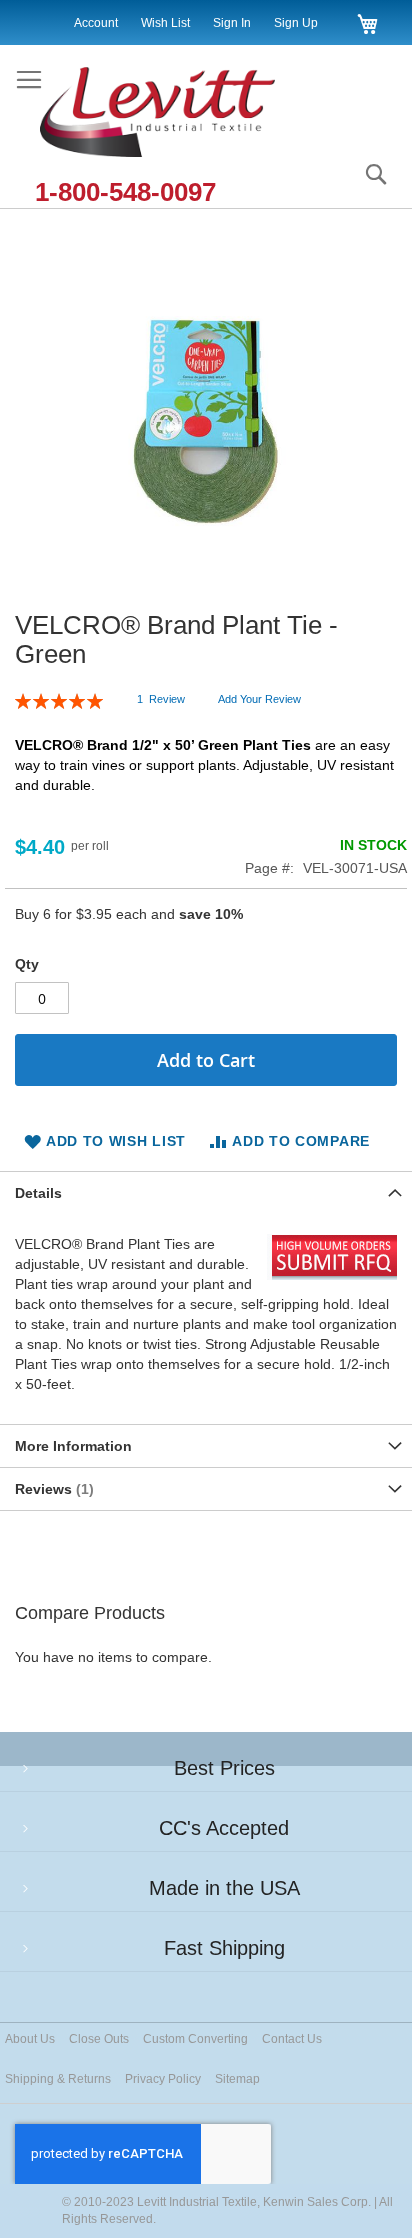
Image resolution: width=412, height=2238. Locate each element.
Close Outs (99, 2039)
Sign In (232, 23)
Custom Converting (195, 2039)
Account (96, 23)
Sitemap (237, 2079)
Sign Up (296, 23)
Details (38, 1193)
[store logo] (178, 113)
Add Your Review (259, 699)
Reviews (52, 1489)
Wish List (165, 23)
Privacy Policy (163, 2079)
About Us (30, 2039)
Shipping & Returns (58, 2079)
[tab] (206, 1192)
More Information (73, 1446)
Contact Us (292, 2039)
